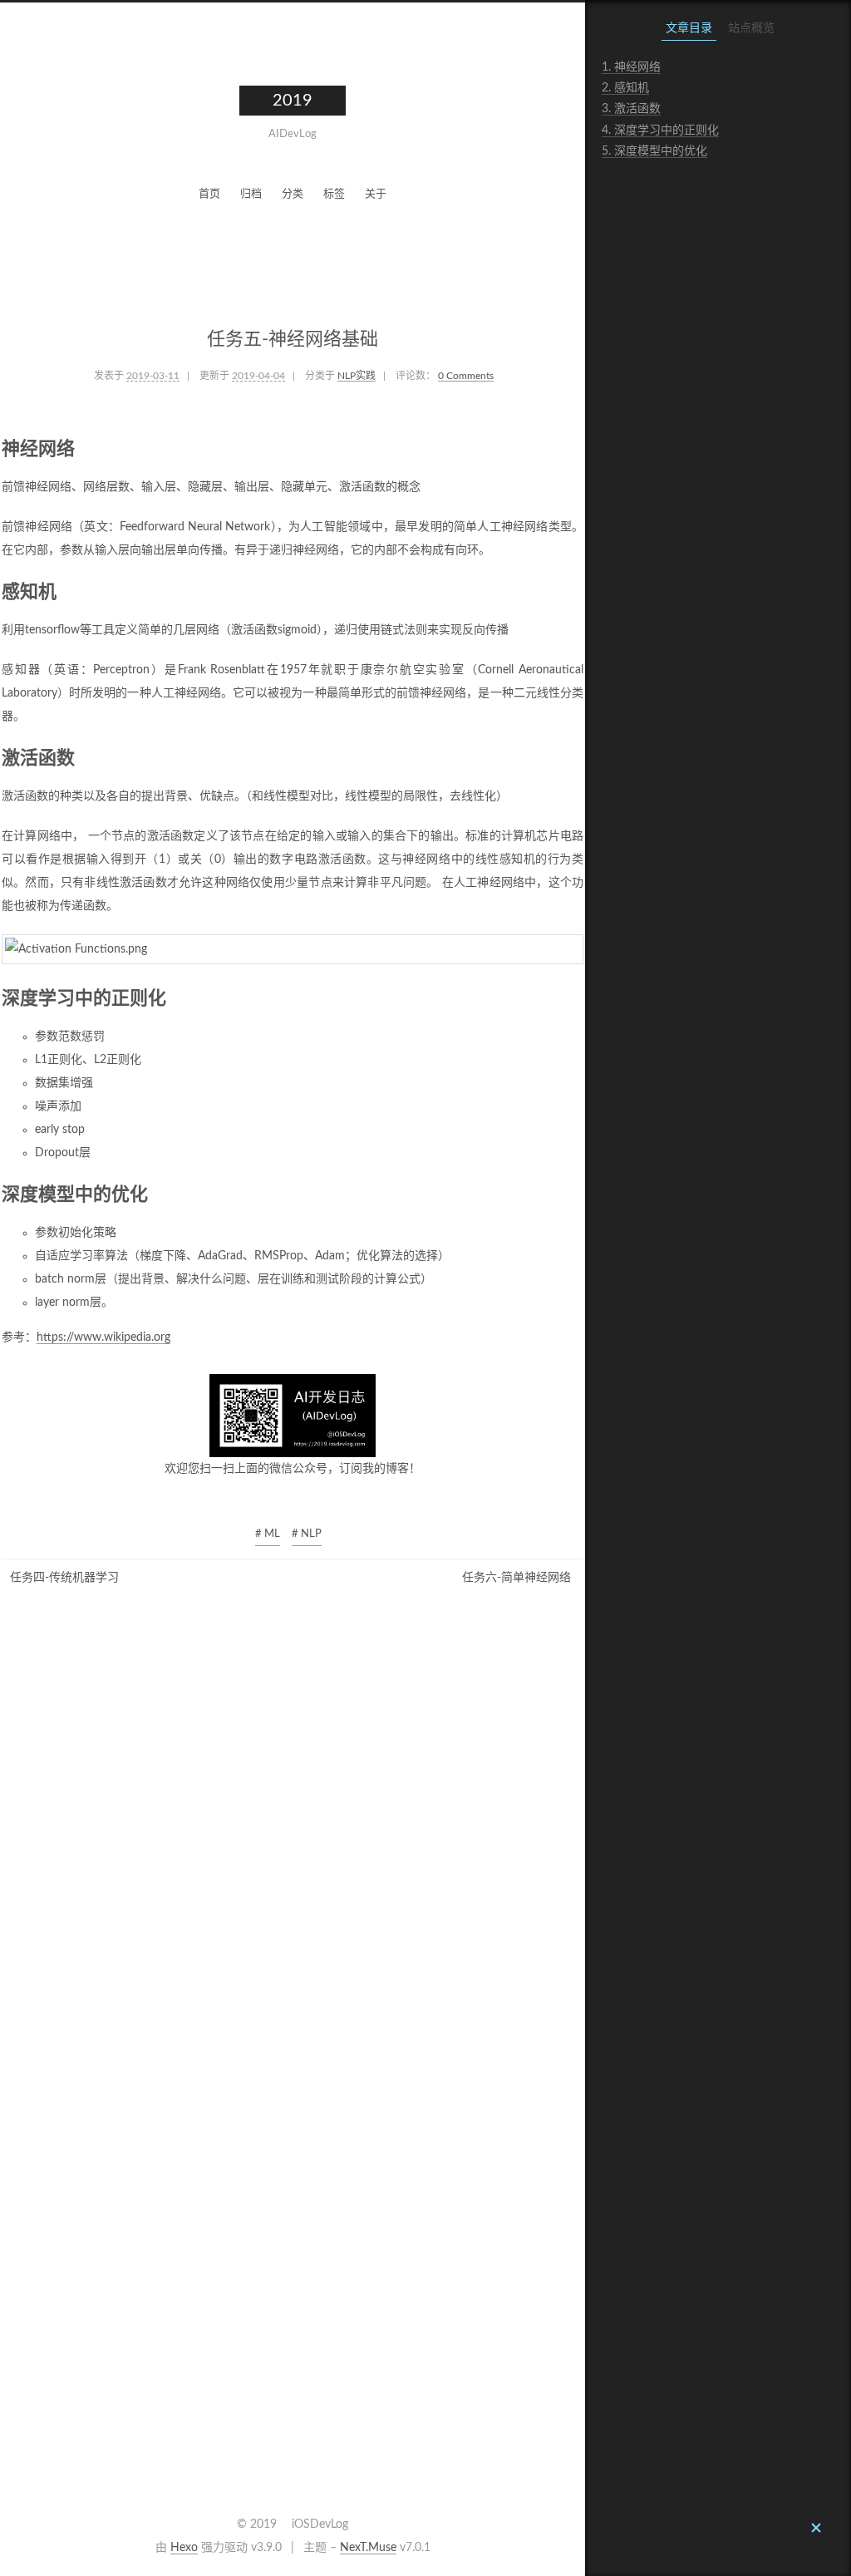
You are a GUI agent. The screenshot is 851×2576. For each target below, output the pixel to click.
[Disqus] (293, 1846)
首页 (209, 194)
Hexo (184, 2548)
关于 (376, 194)
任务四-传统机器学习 (64, 1578)
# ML (268, 1534)
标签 (334, 194)
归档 (251, 194)
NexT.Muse (368, 2548)
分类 (293, 194)
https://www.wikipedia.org (103, 1337)
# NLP (307, 1534)
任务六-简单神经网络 (517, 1578)
